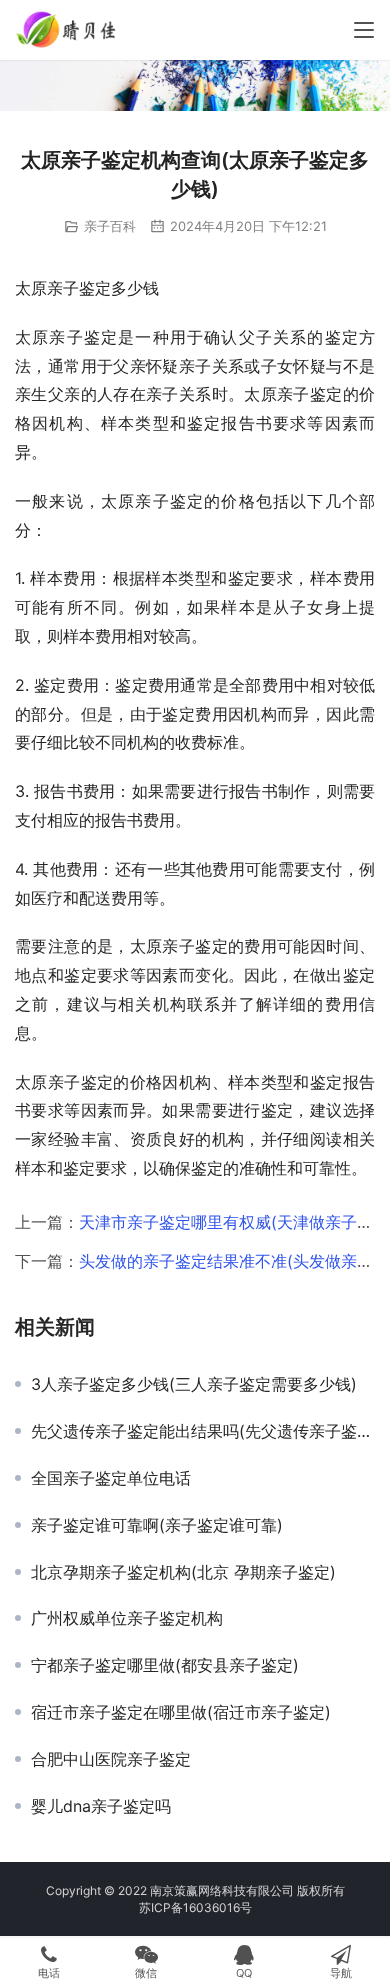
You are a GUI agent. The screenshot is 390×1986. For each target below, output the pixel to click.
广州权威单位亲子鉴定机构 (127, 1618)
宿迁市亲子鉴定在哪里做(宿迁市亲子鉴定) (181, 1712)
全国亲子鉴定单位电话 (111, 1478)
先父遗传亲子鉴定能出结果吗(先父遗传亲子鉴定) (203, 1431)
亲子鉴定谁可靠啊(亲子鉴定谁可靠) (157, 1525)
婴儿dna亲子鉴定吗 (101, 1806)
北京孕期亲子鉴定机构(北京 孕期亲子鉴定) (183, 1572)
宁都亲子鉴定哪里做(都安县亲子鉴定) (165, 1665)
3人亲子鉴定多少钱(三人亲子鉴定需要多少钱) (194, 1384)
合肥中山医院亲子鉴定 (111, 1759)
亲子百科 (110, 226)
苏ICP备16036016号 (195, 1907)
